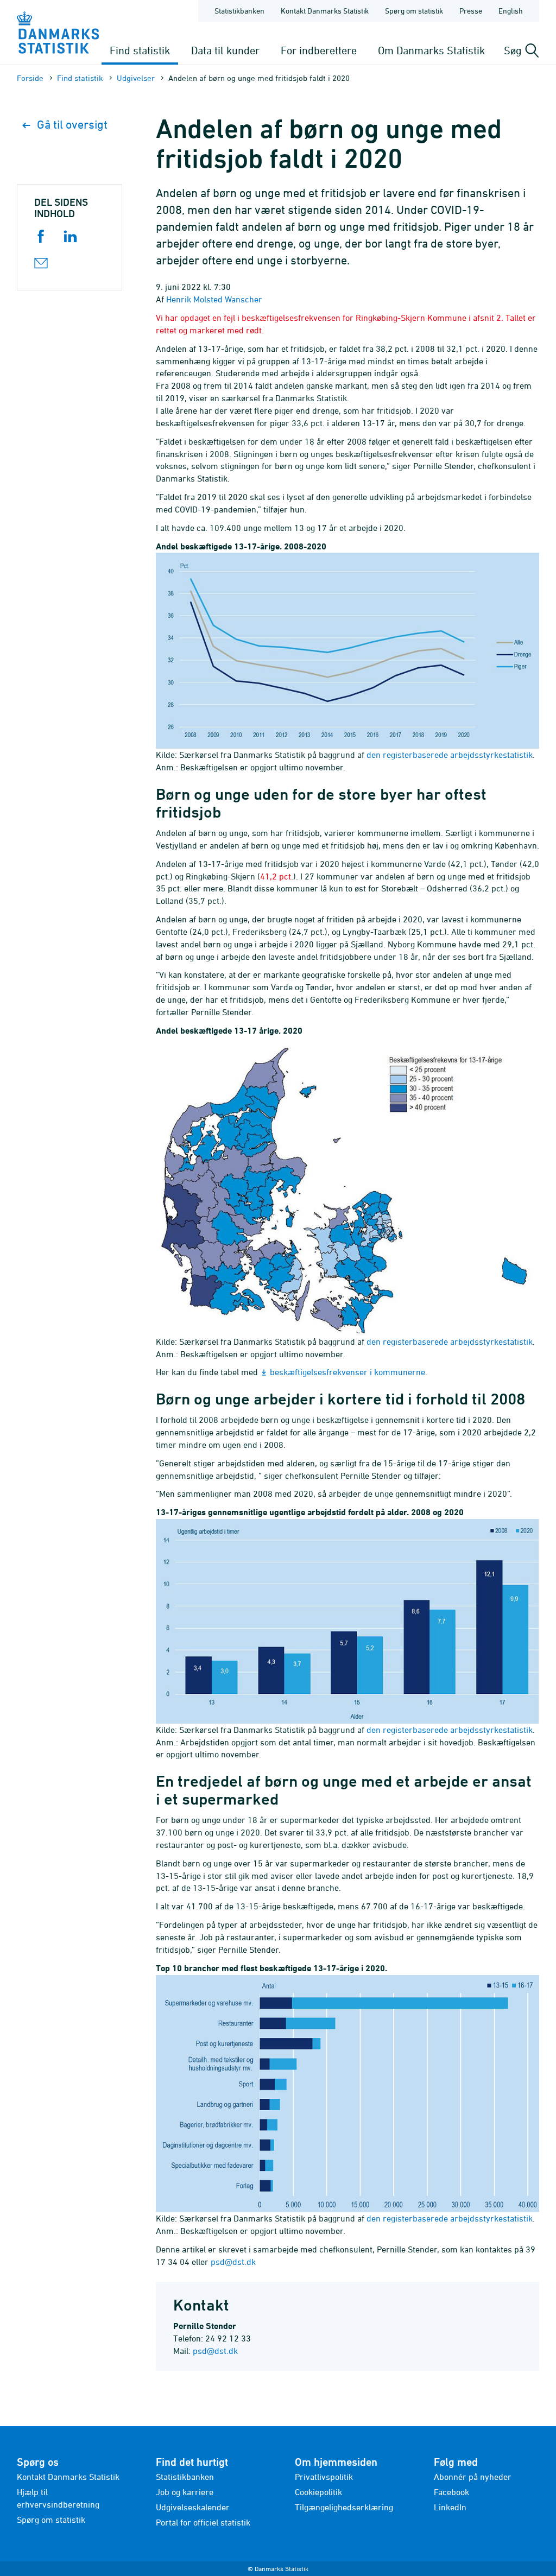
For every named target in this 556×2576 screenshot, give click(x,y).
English (511, 11)
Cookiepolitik (318, 2492)
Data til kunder (225, 50)
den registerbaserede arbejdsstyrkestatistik (450, 755)
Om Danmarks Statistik (431, 50)
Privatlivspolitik (324, 2477)
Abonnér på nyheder (473, 2477)
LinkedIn (450, 2507)
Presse (471, 11)
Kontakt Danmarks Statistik (325, 11)
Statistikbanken (239, 11)
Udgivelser (136, 78)
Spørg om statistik (414, 11)
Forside (30, 78)
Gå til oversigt (72, 125)
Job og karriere (185, 2492)
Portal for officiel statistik (203, 2522)
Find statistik (140, 50)
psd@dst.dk (234, 2262)
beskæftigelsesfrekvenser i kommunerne (347, 1372)
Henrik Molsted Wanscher (214, 299)
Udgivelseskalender (193, 2507)
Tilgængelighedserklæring (344, 2507)
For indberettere (319, 50)
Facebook (451, 2492)
